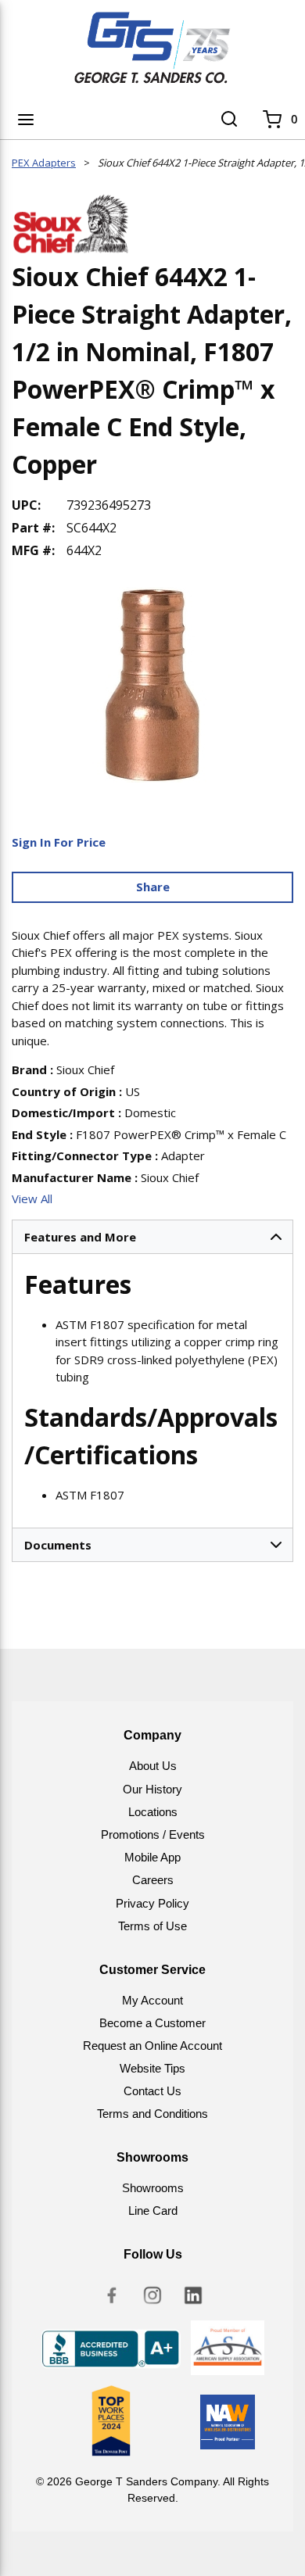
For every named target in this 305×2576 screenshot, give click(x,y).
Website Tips (152, 2068)
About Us (153, 1766)
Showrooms (153, 2188)
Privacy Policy (152, 1903)
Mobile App (152, 1857)
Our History (152, 1789)
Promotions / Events (153, 1834)
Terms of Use (152, 1926)
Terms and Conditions (152, 2114)
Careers (153, 1880)
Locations (153, 1812)
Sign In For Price (59, 842)
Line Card (153, 2211)
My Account (152, 2000)
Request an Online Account (152, 2046)
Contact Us (152, 2091)
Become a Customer (152, 2023)
